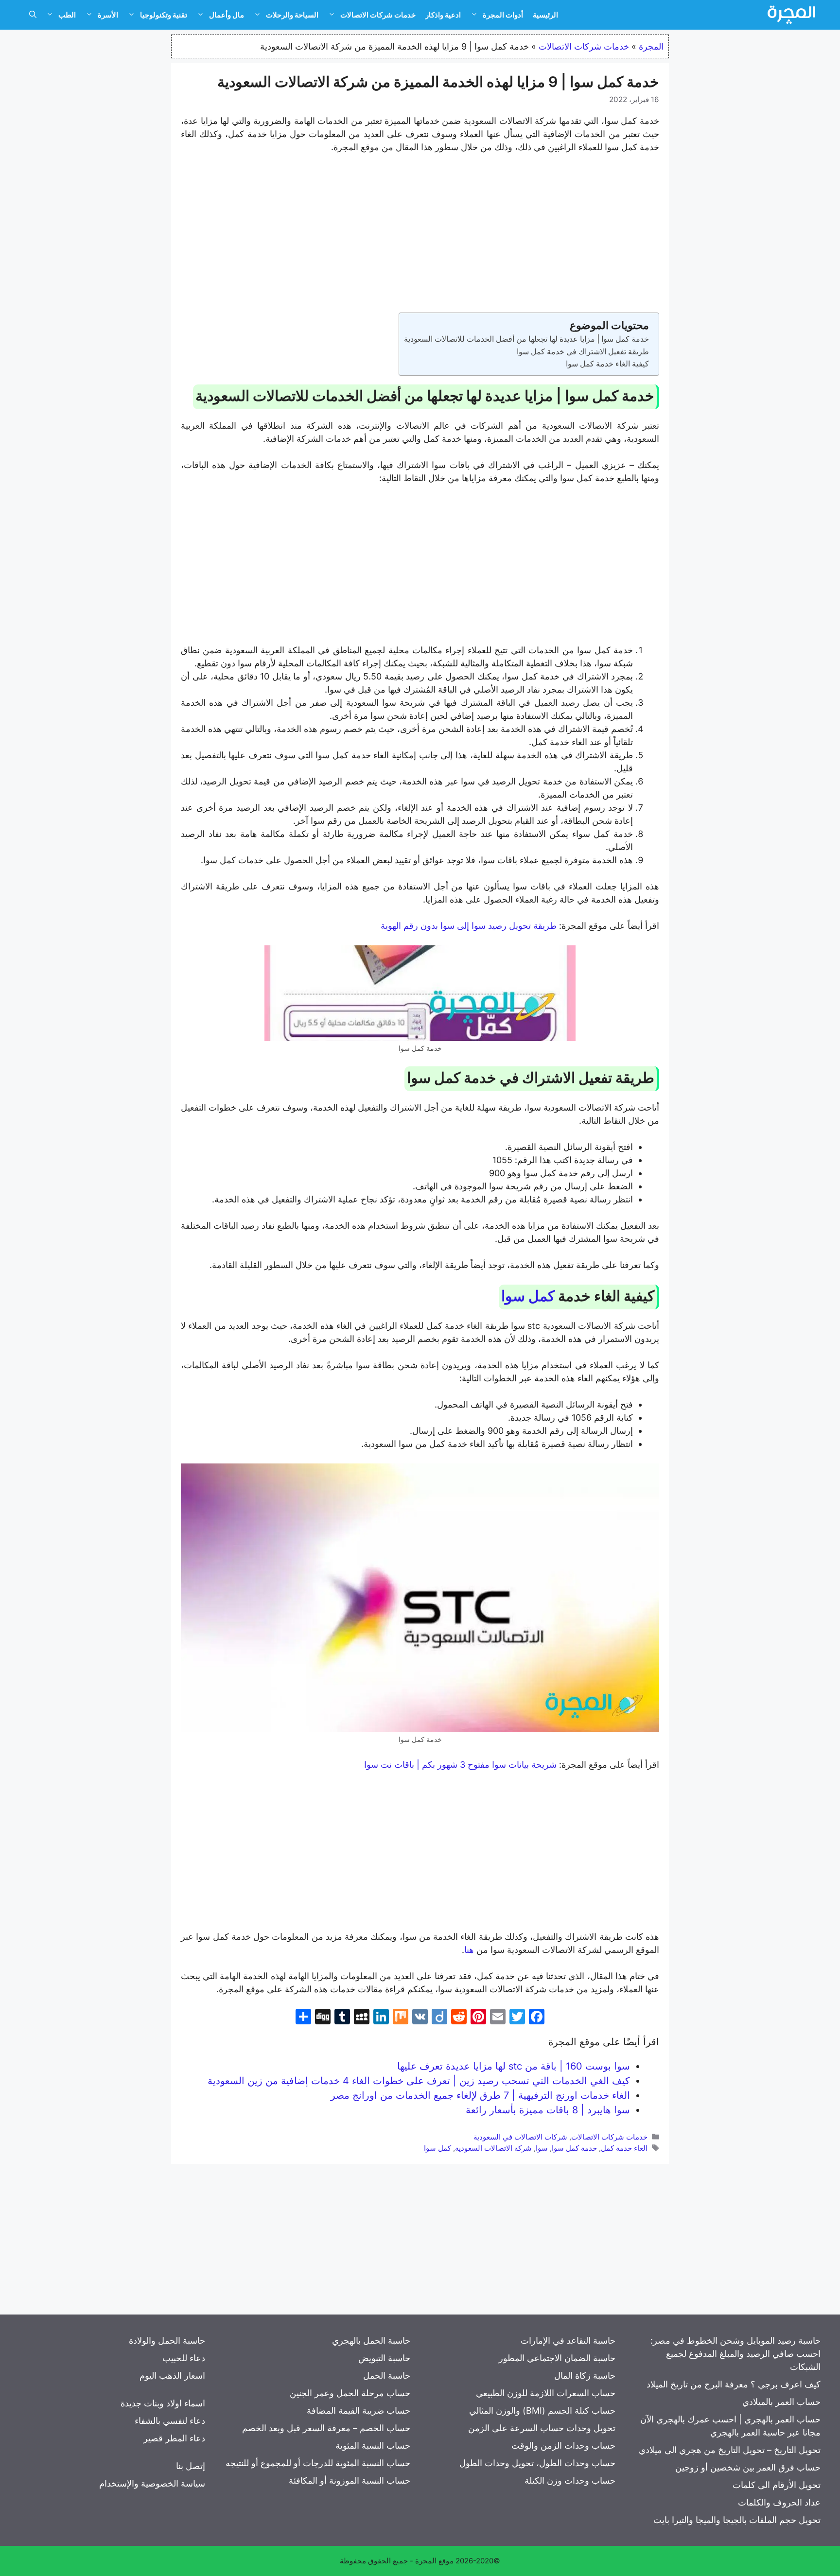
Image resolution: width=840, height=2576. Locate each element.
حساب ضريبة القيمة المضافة (359, 2411)
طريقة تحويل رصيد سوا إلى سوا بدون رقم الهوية (470, 926)
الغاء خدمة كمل (624, 2148)
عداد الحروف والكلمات (779, 2502)
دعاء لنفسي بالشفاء (170, 2421)
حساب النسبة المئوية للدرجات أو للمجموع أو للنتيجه (318, 2463)
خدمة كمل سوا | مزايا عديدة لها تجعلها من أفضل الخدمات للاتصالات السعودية (526, 339)
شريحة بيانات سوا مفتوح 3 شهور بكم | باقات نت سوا (462, 1765)
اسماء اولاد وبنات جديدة (163, 2403)
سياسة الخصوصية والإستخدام (152, 2483)
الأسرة (108, 15)
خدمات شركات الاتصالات (378, 15)
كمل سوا (528, 1296)
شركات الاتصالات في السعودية (520, 2137)
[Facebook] (537, 2018)
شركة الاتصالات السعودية (493, 2148)
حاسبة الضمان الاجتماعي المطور (557, 2358)
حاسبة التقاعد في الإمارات (568, 2341)
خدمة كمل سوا (574, 2148)
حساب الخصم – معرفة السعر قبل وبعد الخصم (326, 2428)
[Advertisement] (420, 235)
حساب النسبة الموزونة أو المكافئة (350, 2480)
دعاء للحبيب (184, 2358)
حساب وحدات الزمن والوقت (563, 2445)
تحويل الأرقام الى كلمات (777, 2485)
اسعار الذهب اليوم (172, 2376)
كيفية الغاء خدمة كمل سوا (607, 364)
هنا (470, 1950)
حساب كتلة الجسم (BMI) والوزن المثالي (542, 2411)
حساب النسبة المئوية (373, 2445)
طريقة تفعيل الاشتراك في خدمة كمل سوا (583, 351)
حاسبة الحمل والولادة (167, 2341)
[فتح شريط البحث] (33, 15)
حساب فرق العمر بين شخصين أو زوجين (748, 2467)
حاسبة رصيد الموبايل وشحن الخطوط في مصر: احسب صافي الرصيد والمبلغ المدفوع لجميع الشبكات (735, 2354)
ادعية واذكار (443, 15)
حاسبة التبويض (384, 2358)
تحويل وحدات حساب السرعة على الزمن (542, 2428)
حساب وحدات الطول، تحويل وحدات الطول (537, 2463)
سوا (542, 2148)
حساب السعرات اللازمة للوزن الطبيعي (546, 2393)
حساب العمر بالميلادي (781, 2402)
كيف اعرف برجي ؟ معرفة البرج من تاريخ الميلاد (734, 2384)
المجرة (651, 46)
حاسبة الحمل (387, 2376)
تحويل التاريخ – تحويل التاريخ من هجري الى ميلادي (730, 2450)
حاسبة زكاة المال (585, 2376)
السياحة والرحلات (292, 15)
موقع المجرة (434, 2561)
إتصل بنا (191, 2466)
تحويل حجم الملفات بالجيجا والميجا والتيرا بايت (737, 2520)
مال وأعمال (227, 15)
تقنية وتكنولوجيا (164, 15)
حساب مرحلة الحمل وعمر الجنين (350, 2393)
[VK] (420, 2018)
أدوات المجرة (503, 15)
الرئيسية (545, 15)
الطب (67, 15)
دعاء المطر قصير (174, 2438)
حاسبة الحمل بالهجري (371, 2341)
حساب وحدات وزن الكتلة (570, 2480)
